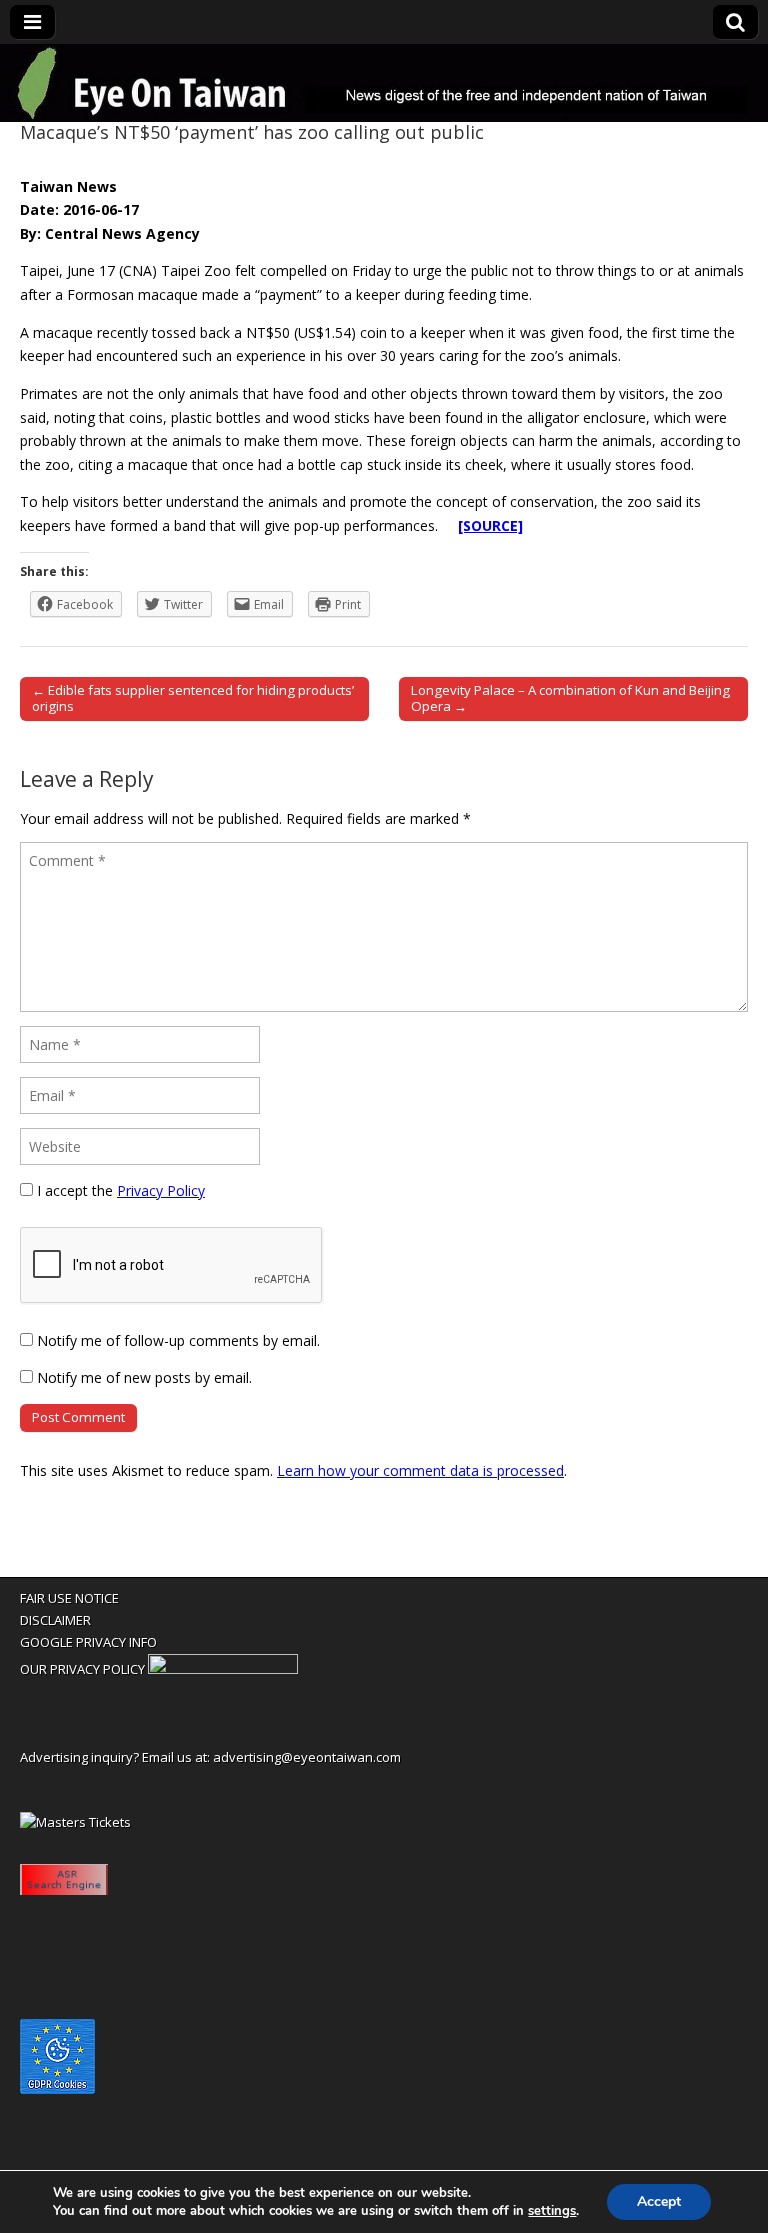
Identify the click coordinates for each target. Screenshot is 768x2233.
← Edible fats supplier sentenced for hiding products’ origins (193, 698)
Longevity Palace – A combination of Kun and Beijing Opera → (570, 698)
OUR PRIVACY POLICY (82, 1669)
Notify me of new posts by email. (144, 1377)
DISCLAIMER (55, 1620)
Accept (659, 2201)
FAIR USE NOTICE (69, 1598)
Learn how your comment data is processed (420, 1470)
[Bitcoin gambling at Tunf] (223, 1669)
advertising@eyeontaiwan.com (307, 1757)
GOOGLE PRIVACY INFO (88, 1642)
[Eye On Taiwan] (384, 83)
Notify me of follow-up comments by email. (178, 1340)
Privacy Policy (161, 1190)
